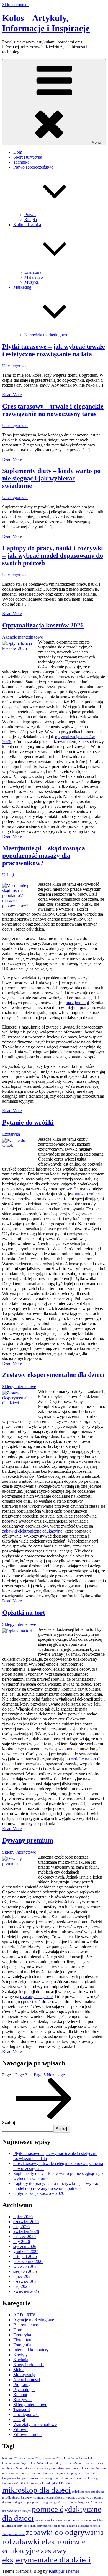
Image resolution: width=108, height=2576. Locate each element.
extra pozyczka (74, 2473)
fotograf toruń (54, 2478)
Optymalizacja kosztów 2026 (43, 625)
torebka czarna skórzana (74, 2526)
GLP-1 (24, 2483)
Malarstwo (34, 277)
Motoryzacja (24, 2375)
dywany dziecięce (58, 2468)
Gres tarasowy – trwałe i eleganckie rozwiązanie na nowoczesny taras (53, 410)
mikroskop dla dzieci (36, 2490)
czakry (57, 2463)
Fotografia (22, 2345)
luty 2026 (22, 2242)
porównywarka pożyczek (51, 2520)
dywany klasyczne (36, 1997)
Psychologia (24, 2390)
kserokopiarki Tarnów (56, 2483)
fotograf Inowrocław (30, 2478)
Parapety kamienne (33, 2498)
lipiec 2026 (23, 2217)
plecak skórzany (57, 2498)
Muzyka (32, 282)
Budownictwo (26, 2325)
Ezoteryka (11, 1134)
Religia (31, 220)
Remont (20, 2395)
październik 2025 (28, 2261)
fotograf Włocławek (77, 2478)
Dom (18, 152)
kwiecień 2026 (26, 2232)
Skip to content (15, 5)
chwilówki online (41, 2463)
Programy (22, 2385)
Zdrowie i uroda (27, 2434)
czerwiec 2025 (26, 2281)
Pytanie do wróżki (28, 1122)
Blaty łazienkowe (67, 2459)
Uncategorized (15, 366)
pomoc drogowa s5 (80, 2503)
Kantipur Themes (64, 2571)
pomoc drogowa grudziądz (49, 2503)
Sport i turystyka (28, 157)
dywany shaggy (53, 2473)
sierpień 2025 (25, 2271)
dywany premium (30, 2473)
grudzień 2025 (26, 2251)
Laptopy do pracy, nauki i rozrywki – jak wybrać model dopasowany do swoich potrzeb (53, 555)
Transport (22, 2410)
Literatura (33, 272)
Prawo (30, 215)
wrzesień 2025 (26, 2266)
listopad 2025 (25, 2256)
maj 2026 (21, 2227)
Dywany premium (28, 1840)
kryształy (35, 2483)
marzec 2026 (25, 2237)
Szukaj (9, 2122)
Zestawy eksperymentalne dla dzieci (53, 1375)
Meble (19, 2370)
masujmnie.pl (77, 1003)
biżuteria (8, 2459)
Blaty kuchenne (45, 2459)
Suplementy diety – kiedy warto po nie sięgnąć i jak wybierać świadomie (51, 478)
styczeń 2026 (25, 2246)
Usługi (8, 875)
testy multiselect (47, 2526)
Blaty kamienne (24, 2459)
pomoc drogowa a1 (81, 2498)
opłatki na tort (81, 2492)
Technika (21, 162)
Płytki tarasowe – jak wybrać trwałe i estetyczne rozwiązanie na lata (54, 350)
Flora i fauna (24, 2340)
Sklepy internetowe (19, 1387)
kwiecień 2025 (26, 2291)
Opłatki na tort (24, 1613)
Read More (12, 395)
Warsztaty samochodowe (35, 2424)
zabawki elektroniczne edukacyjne (32, 1531)
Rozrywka (22, 2400)
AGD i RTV (24, 2315)
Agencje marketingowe (23, 637)
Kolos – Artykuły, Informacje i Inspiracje (46, 23)
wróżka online (87, 1194)
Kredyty (20, 2355)
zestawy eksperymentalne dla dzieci (47, 2555)
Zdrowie (21, 2429)
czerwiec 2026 (26, 2222)
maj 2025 (21, 2286)
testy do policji (26, 2526)
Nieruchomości (27, 2380)
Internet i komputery (31, 2350)
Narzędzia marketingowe (46, 335)
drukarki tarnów (36, 2468)
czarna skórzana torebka (78, 2463)
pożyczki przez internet (83, 2520)
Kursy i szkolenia (29, 2365)
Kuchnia (21, 2360)
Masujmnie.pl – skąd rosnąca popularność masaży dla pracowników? (44, 856)
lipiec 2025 (23, 2276)
